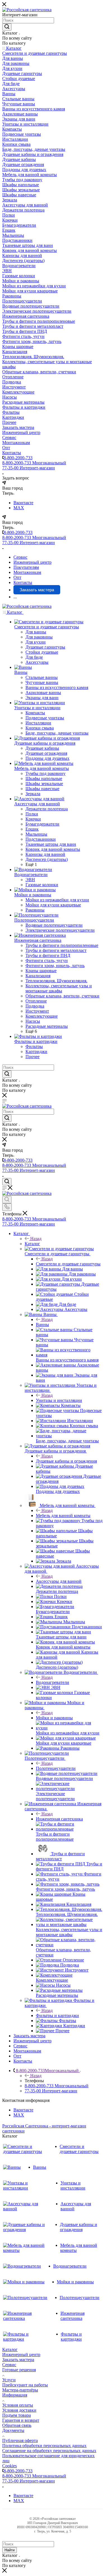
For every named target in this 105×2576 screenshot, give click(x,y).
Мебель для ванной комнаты (63, 1516)
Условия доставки (19, 2410)
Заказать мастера (18, 2360)
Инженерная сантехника (59, 1819)
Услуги (9, 2380)
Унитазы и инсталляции (59, 1400)
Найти (10, 2550)
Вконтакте (23, 503)
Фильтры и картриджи (57, 2015)
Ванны (42, 1325)
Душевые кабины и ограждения (66, 1461)
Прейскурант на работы (25, 2385)
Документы (13, 2430)
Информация (15, 2395)
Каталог (32, 1244)
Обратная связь (17, 2425)
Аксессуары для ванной (59, 1581)
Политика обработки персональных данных (44, 2446)
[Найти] (7, 27)
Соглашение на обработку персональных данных (49, 2451)
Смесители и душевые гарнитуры (68, 1264)
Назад (36, 1239)
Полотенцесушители (56, 1768)
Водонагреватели (53, 1682)
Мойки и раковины (54, 1718)
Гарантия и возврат (21, 2420)
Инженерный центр (21, 2355)
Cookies (10, 2466)
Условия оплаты (18, 2405)
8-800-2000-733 (18, 458)
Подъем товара (17, 2415)
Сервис (9, 2365)
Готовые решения (19, 2370)
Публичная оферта (20, 2440)
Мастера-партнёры (20, 2390)
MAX (19, 508)
